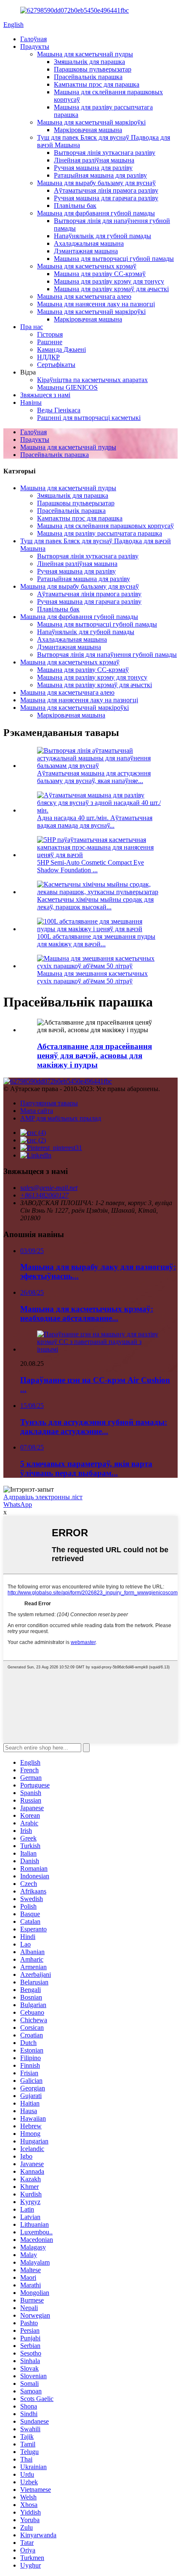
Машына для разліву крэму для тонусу (109, 281)
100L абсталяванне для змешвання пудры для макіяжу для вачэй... (96, 940)
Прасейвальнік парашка (88, 77)
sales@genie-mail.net (49, 1188)
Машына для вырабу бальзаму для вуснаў (96, 183)
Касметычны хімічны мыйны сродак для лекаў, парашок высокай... (95, 903)
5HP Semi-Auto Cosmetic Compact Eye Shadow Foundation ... (90, 866)
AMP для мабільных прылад (61, 1118)
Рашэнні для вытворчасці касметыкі (89, 418)
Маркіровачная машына (88, 130)
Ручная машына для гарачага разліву (106, 198)
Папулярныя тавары (49, 1103)
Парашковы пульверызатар (93, 69)
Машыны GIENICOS (67, 387)
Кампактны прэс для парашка (97, 84)
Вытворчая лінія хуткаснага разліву (105, 153)
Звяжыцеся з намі (45, 395)
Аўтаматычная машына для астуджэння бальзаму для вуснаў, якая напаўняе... (94, 777)
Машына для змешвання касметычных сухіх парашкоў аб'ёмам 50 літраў (92, 977)
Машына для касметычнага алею (84, 296)
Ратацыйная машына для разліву (100, 175)
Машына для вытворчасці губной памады (114, 259)
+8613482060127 (44, 1195)
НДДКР (48, 357)
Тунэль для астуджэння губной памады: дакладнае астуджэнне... (94, 1427)
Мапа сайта (37, 1111)
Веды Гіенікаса (59, 410)
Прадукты (35, 46)
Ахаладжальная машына (89, 243)
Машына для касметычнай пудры (85, 54)
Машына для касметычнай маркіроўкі (91, 122)
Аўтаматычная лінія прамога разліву (106, 190)
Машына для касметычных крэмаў (87, 266)
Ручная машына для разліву (93, 168)
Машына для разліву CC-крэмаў (100, 274)
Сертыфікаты (56, 365)
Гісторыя (50, 334)
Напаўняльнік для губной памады (102, 236)
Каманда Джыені (61, 349)
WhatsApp (18, 1504)
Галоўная (33, 39)
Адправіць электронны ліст (43, 1497)
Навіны (31, 402)
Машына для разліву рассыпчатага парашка (100, 533)
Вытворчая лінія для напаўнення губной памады (107, 655)
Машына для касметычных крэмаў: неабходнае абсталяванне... (87, 1313)
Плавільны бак (75, 206)
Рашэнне (50, 342)
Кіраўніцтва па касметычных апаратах (92, 380)
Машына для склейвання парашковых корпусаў (105, 526)
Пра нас (32, 327)
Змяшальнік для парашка (89, 62)
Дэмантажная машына (86, 251)
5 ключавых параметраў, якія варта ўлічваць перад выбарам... (86, 1468)
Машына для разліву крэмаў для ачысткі (111, 289)
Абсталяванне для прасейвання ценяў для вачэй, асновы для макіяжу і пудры (94, 1056)
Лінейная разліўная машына (94, 160)
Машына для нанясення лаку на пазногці (96, 304)
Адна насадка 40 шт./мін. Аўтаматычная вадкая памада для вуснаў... (95, 822)
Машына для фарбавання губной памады (96, 213)
